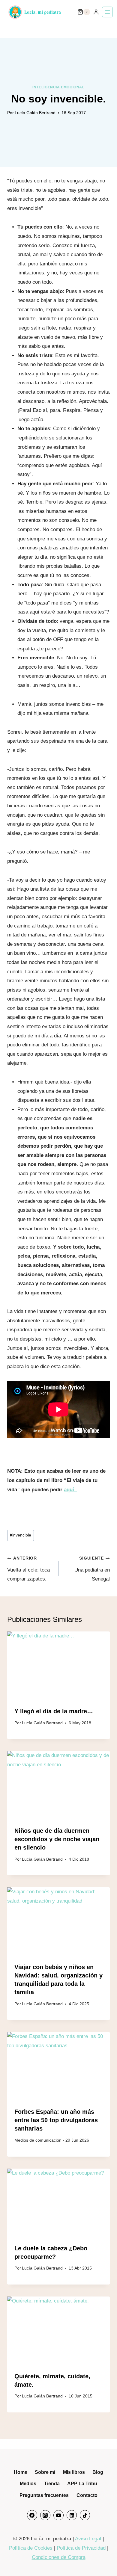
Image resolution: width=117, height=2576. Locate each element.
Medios (28, 2484)
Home (21, 2472)
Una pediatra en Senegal (92, 1569)
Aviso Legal (88, 2539)
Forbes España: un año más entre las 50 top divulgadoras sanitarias (56, 2120)
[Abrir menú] (107, 12)
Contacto (87, 2495)
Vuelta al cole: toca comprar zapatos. (28, 1569)
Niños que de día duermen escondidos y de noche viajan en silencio (57, 1839)
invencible (21, 1535)
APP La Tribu (82, 2484)
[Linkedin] (72, 2515)
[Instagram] (45, 2515)
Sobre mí (45, 2472)
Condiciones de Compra (59, 2557)
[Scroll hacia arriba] (104, 2560)
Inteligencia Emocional (58, 87)
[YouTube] (58, 2515)
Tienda (52, 2484)
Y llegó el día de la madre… (54, 1711)
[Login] (96, 12)
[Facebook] (32, 2515)
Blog (98, 2472)
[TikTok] (85, 2515)
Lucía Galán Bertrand (35, 113)
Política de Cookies (31, 2548)
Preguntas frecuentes (44, 2495)
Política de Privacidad (81, 2548)
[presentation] (58, 1666)
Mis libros (74, 2472)
